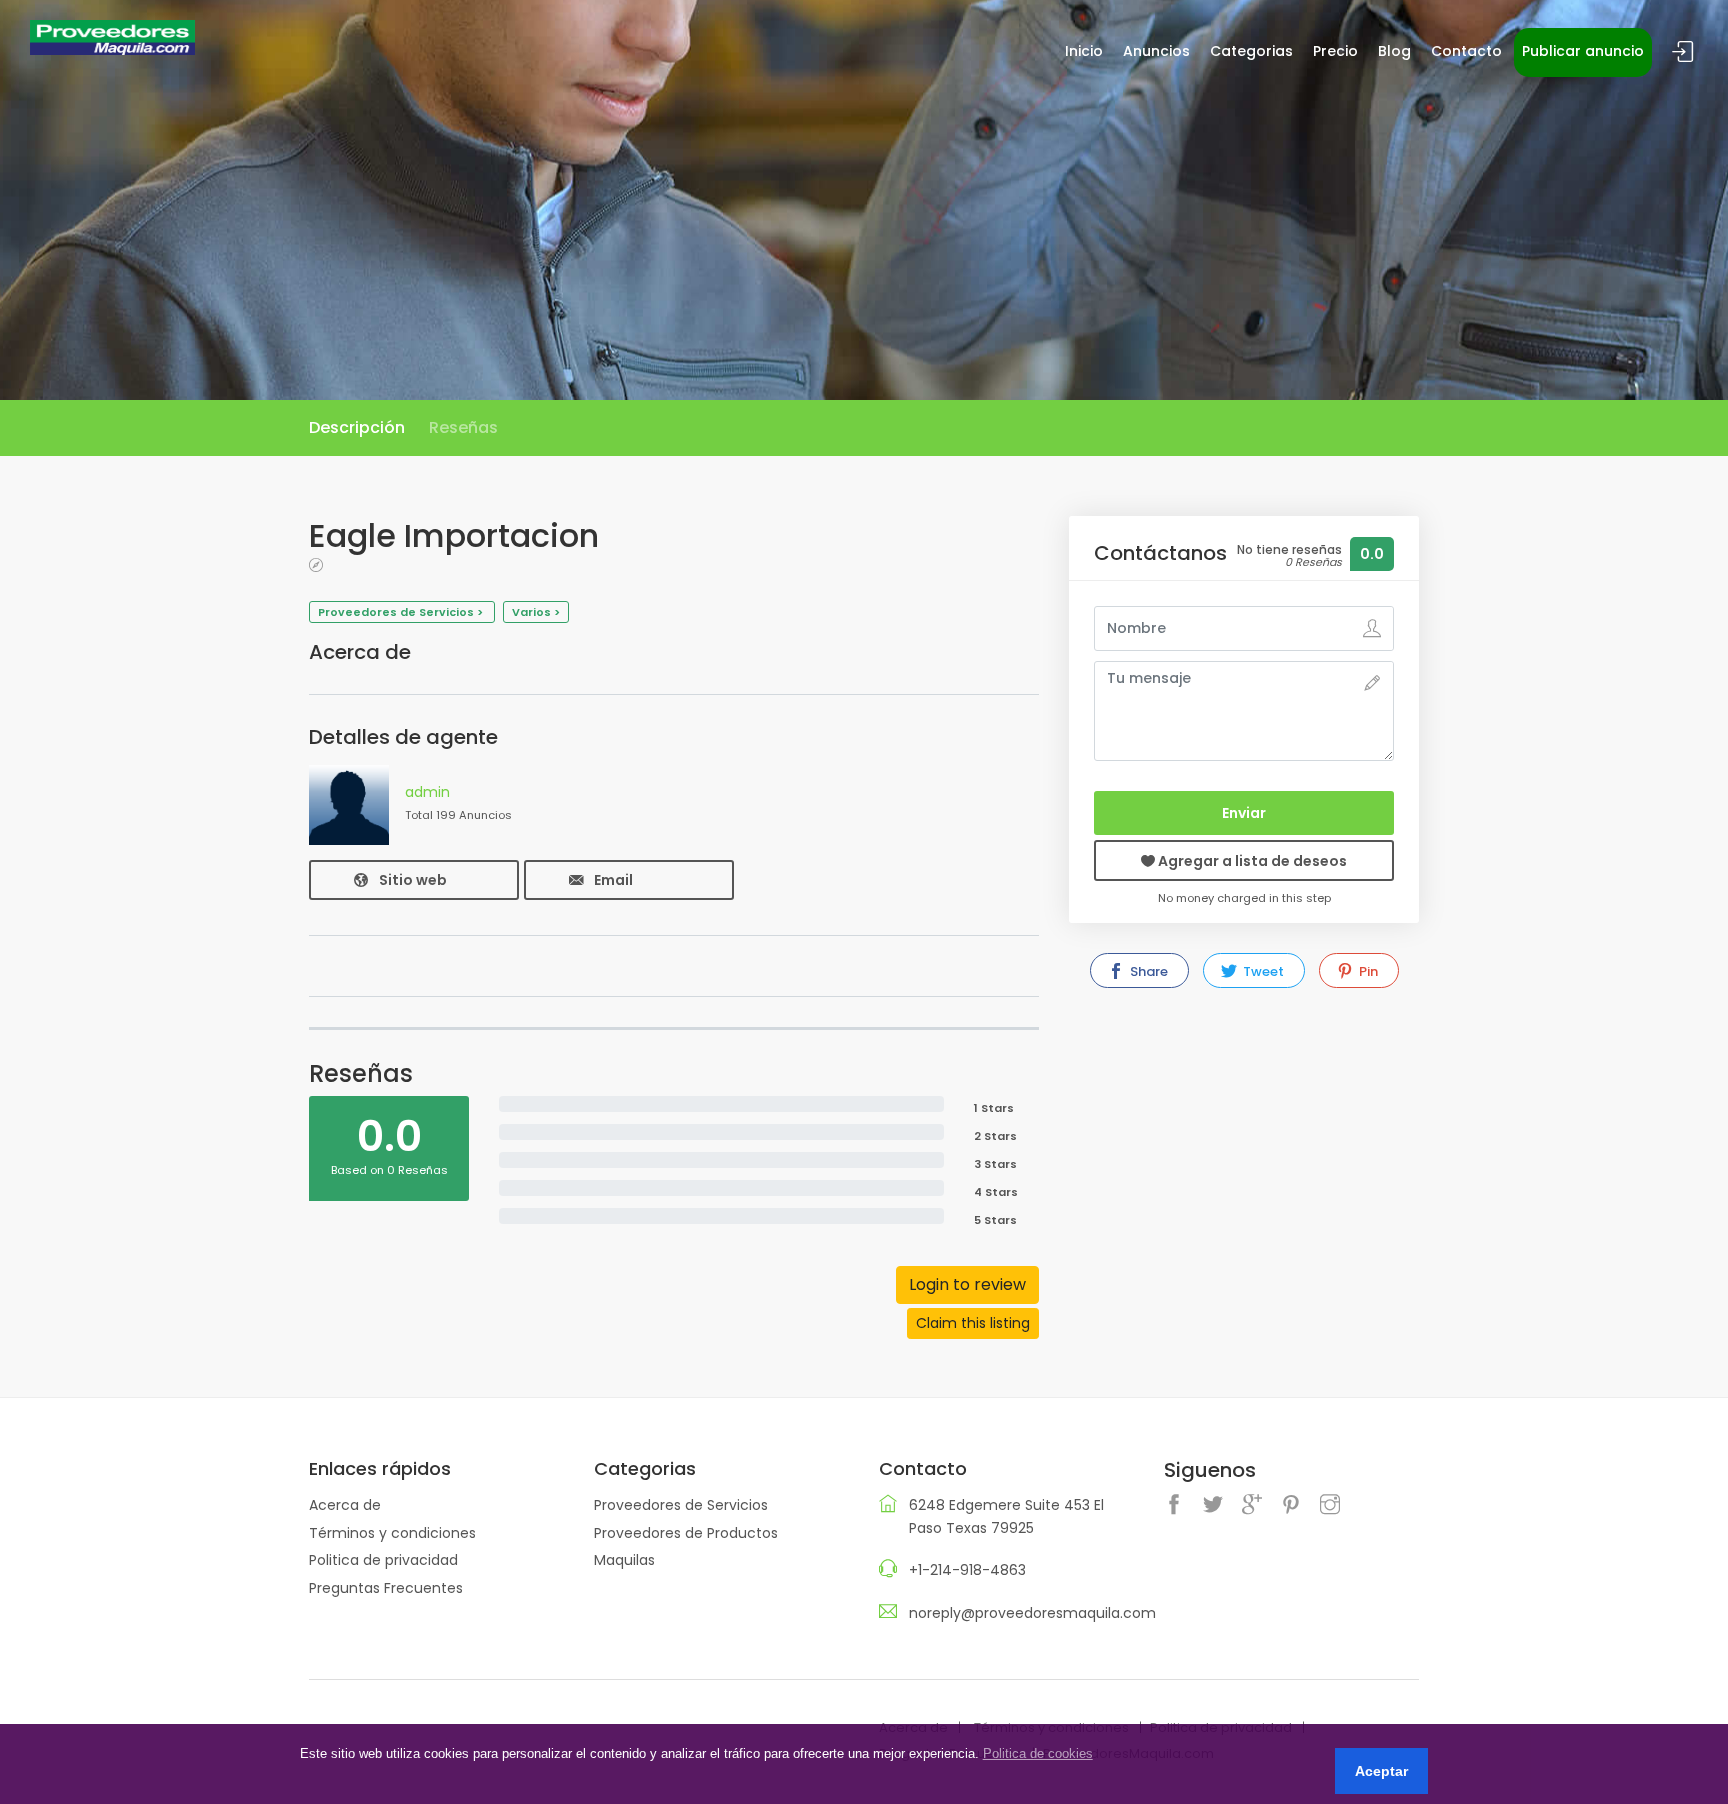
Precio (1335, 51)
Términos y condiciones (392, 1533)
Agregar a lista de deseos (1251, 861)
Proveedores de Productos (686, 1533)
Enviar (1244, 813)
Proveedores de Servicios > (402, 612)
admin (427, 792)
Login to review (967, 1284)
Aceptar (1381, 1771)
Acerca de (345, 1505)
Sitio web (413, 880)
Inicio (1084, 51)
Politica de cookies (1038, 1753)
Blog (1394, 51)
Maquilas (624, 1560)
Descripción (357, 427)
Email (613, 880)
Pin (1367, 971)
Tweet (1262, 971)
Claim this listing (973, 1323)
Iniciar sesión (1683, 52)
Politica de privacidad (383, 1560)
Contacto (1466, 51)
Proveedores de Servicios (681, 1505)
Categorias (1251, 51)
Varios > (536, 612)
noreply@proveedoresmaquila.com (1032, 1613)
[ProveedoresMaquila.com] (112, 36)
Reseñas (463, 427)
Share (1147, 971)
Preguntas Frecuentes (386, 1588)
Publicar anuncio (1583, 51)
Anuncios (1156, 51)
